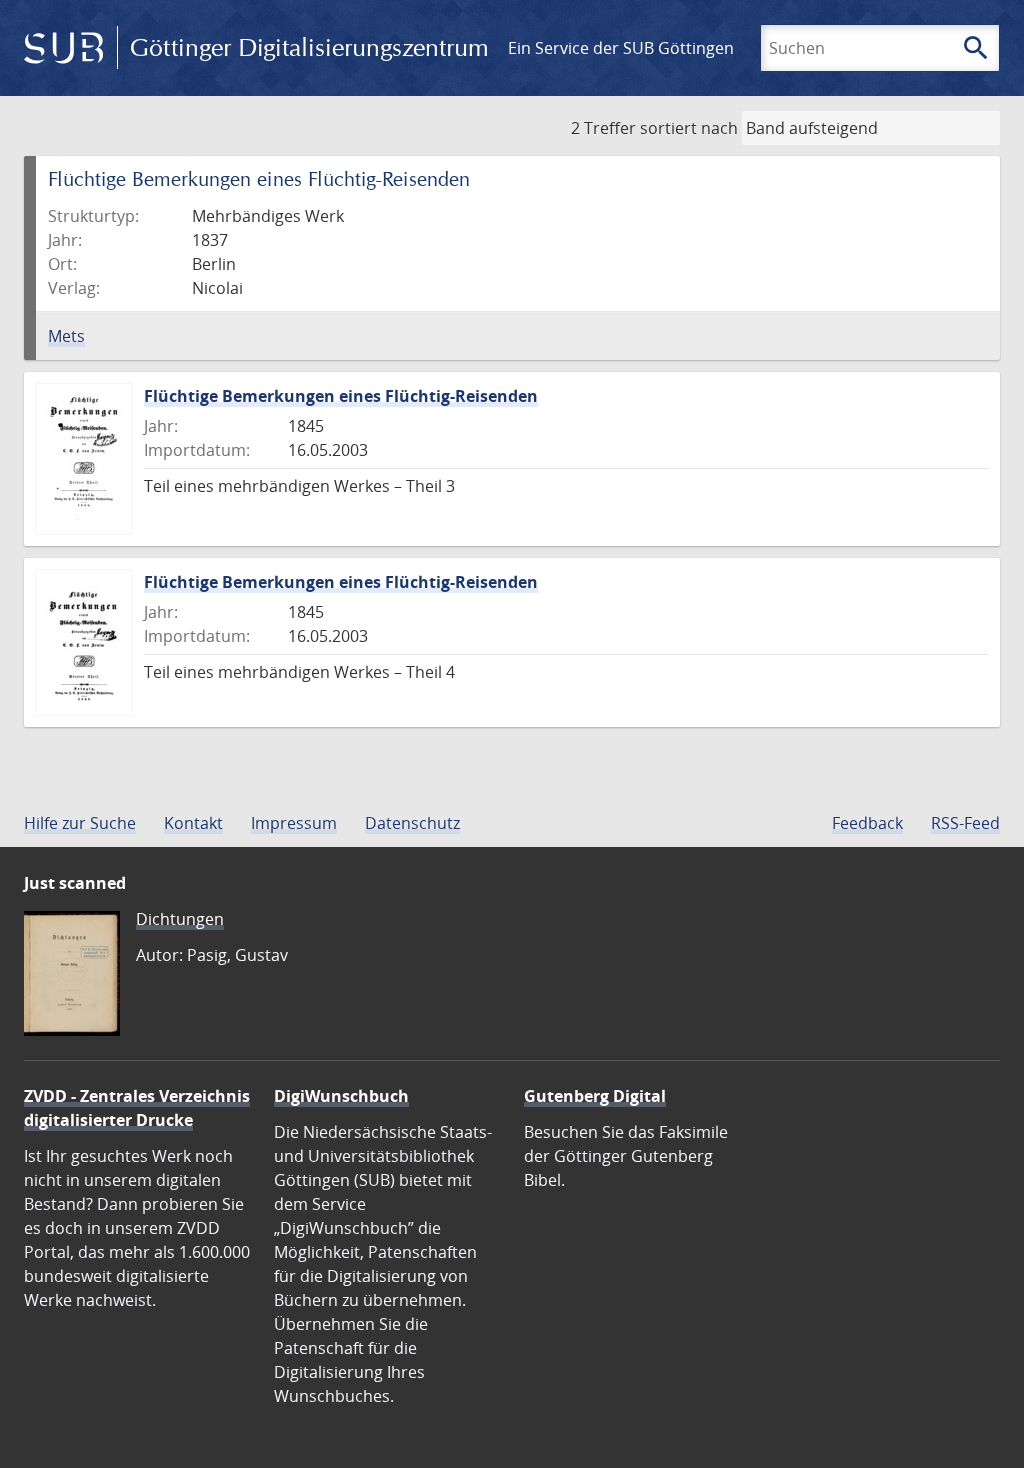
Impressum (294, 823)
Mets (66, 336)
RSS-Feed (965, 823)
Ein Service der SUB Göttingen (621, 48)
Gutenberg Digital (595, 1096)
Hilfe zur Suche (80, 823)
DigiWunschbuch (341, 1096)
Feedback (867, 823)
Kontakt (193, 823)
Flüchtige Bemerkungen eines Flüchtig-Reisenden (341, 396)
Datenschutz (412, 823)
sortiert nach (689, 128)
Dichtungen (180, 919)
